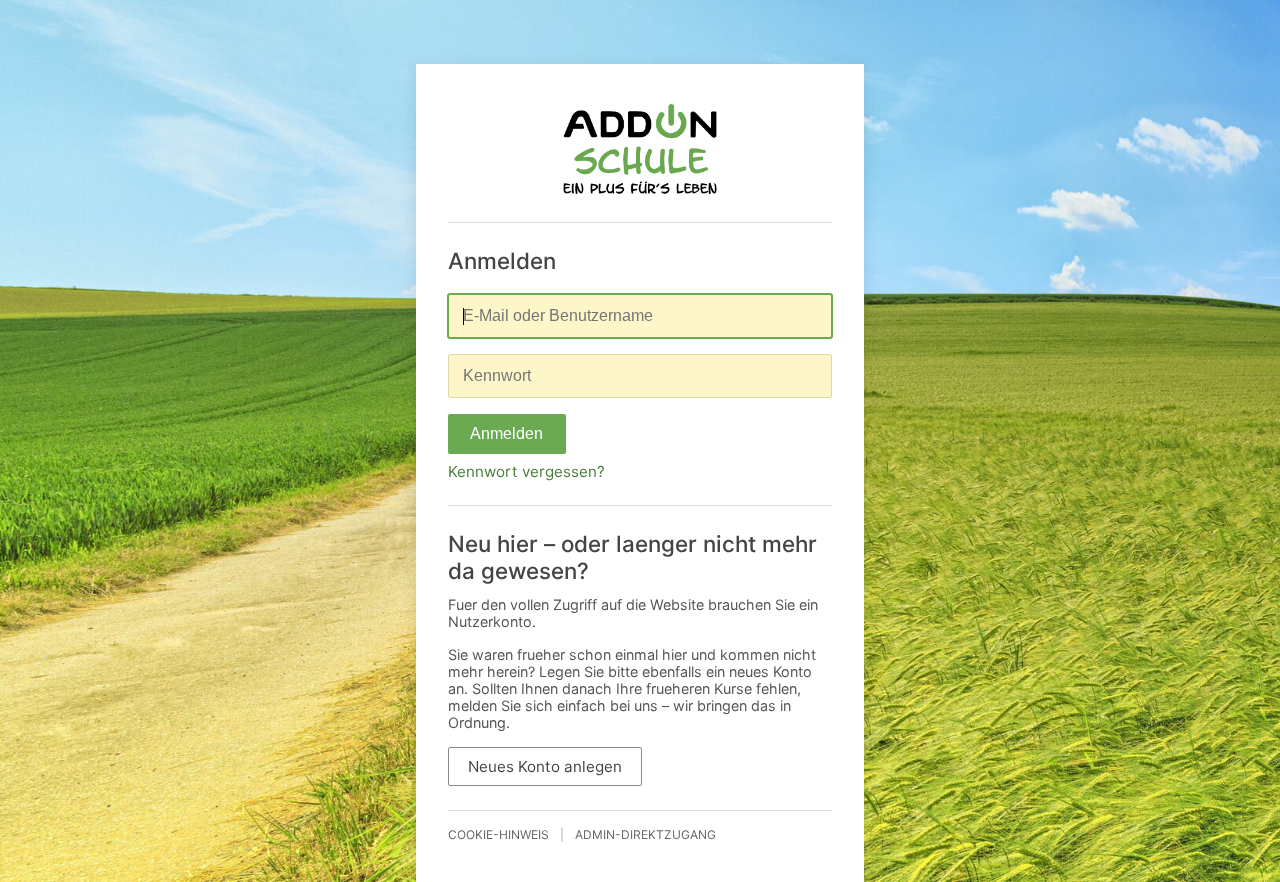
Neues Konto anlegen (545, 766)
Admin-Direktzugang (645, 834)
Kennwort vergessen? (526, 471)
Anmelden (506, 433)
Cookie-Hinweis (498, 834)
